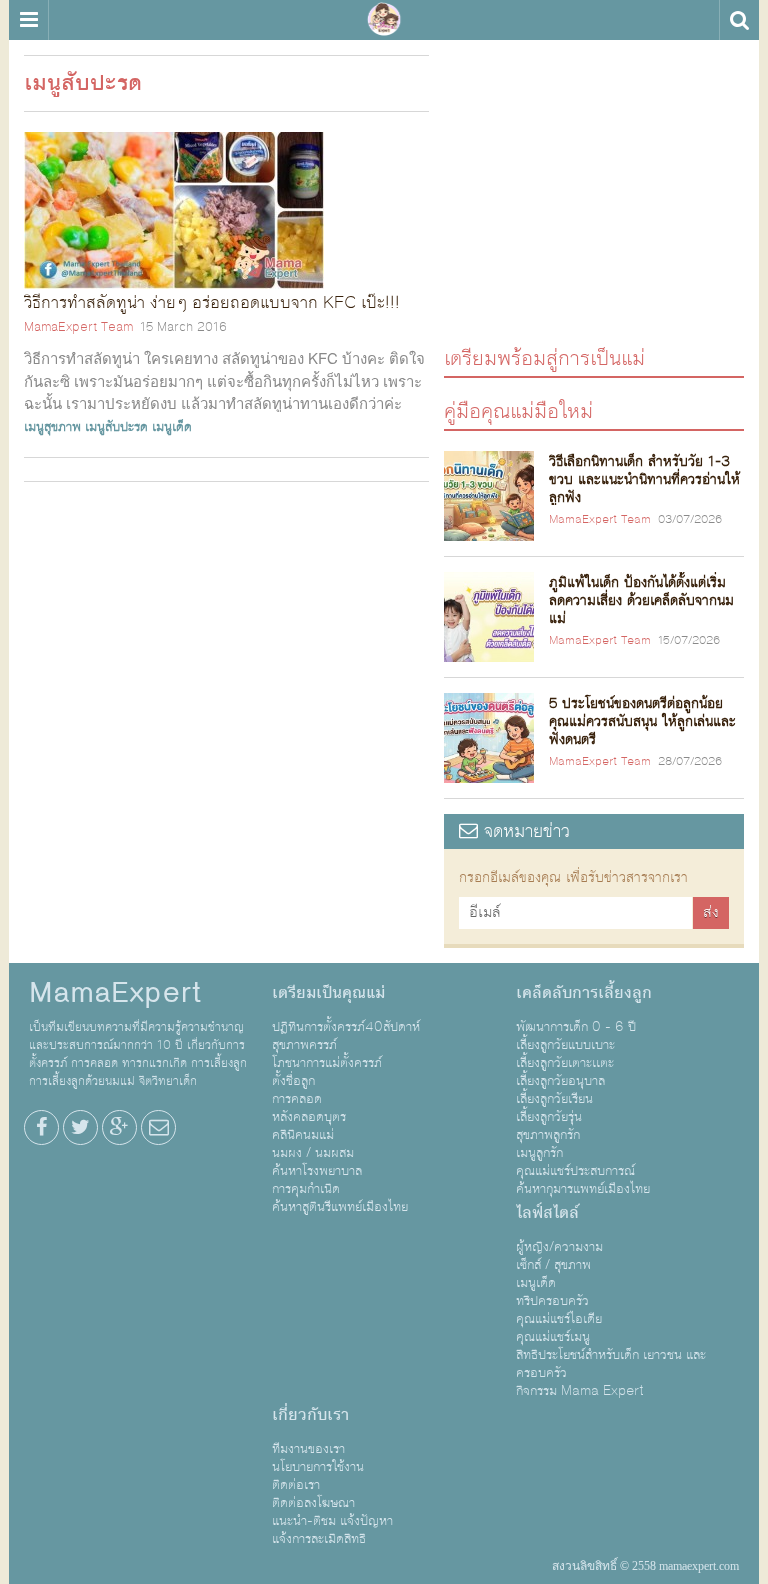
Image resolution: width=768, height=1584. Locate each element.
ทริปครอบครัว (552, 1301)
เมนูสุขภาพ (52, 427)
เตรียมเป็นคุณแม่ (328, 993)
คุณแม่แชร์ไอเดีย (559, 1319)
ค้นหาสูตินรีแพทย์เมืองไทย (340, 1207)
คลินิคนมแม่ (303, 1135)
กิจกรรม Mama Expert (580, 1391)
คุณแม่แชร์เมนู (553, 1337)
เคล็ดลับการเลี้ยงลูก (584, 993)
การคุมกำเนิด (306, 1189)
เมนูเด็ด (172, 427)
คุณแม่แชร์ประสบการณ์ (575, 1171)
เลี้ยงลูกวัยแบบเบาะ (565, 1045)
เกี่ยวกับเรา (310, 1415)
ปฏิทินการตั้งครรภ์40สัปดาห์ (346, 1027)
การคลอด (297, 1099)
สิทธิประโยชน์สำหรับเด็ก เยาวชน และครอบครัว (611, 1364)
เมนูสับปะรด (116, 427)
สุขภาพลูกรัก (548, 1135)
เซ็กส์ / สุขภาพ (553, 1265)
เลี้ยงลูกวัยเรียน (554, 1099)
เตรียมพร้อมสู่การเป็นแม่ (544, 357)
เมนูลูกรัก (539, 1153)
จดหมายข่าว (524, 831)
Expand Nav (28, 20)
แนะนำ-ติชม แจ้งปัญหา (332, 1521)
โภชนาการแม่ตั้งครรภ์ (327, 1063)
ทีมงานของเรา (308, 1449)
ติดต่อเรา (296, 1485)
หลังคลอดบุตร (309, 1117)
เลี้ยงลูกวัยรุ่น (549, 1117)
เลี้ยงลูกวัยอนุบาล (560, 1081)
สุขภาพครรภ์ (304, 1045)
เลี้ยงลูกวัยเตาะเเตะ (565, 1063)
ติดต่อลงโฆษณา (313, 1503)
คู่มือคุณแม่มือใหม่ (518, 410)
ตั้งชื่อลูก (293, 1081)
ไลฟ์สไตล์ (547, 1213)
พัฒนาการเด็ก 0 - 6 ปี (576, 1027)
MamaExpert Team (78, 327)
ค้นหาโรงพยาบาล (317, 1171)
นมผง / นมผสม (313, 1153)
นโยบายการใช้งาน (318, 1467)
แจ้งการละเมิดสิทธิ (319, 1539)
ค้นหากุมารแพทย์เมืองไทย (583, 1189)
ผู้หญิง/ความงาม (559, 1247)
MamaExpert (384, 20)
